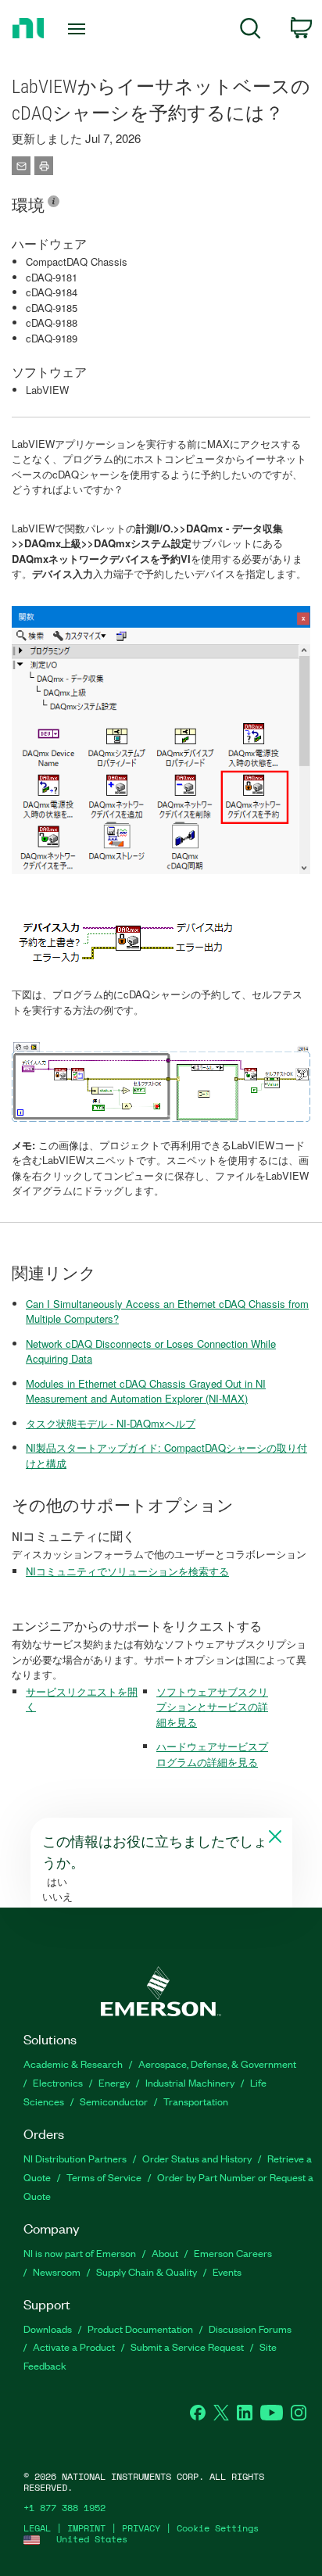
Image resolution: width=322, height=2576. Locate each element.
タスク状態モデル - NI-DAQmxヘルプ (111, 1423)
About (165, 2253)
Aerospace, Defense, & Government (217, 2064)
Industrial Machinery (190, 2082)
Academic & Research (73, 2064)
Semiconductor (114, 2101)
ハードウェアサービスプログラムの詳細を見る (212, 1754)
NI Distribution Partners (75, 2158)
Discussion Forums (250, 2329)
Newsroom (57, 2271)
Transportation (196, 2101)
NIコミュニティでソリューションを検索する (127, 1571)
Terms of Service (104, 2177)
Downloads (48, 2329)
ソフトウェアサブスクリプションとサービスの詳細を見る (212, 1707)
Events (227, 2271)
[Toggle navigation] (80, 29)
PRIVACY (141, 2528)
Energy (114, 2082)
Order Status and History (197, 2158)
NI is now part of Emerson (80, 2253)
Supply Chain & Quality (147, 2271)
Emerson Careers (233, 2253)
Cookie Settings (218, 2528)
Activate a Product (74, 2347)
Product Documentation (140, 2329)
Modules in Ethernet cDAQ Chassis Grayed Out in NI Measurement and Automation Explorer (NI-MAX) (146, 1391)
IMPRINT (86, 2528)
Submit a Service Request (187, 2347)
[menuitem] (250, 31)
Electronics (58, 2082)
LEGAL (37, 2528)
